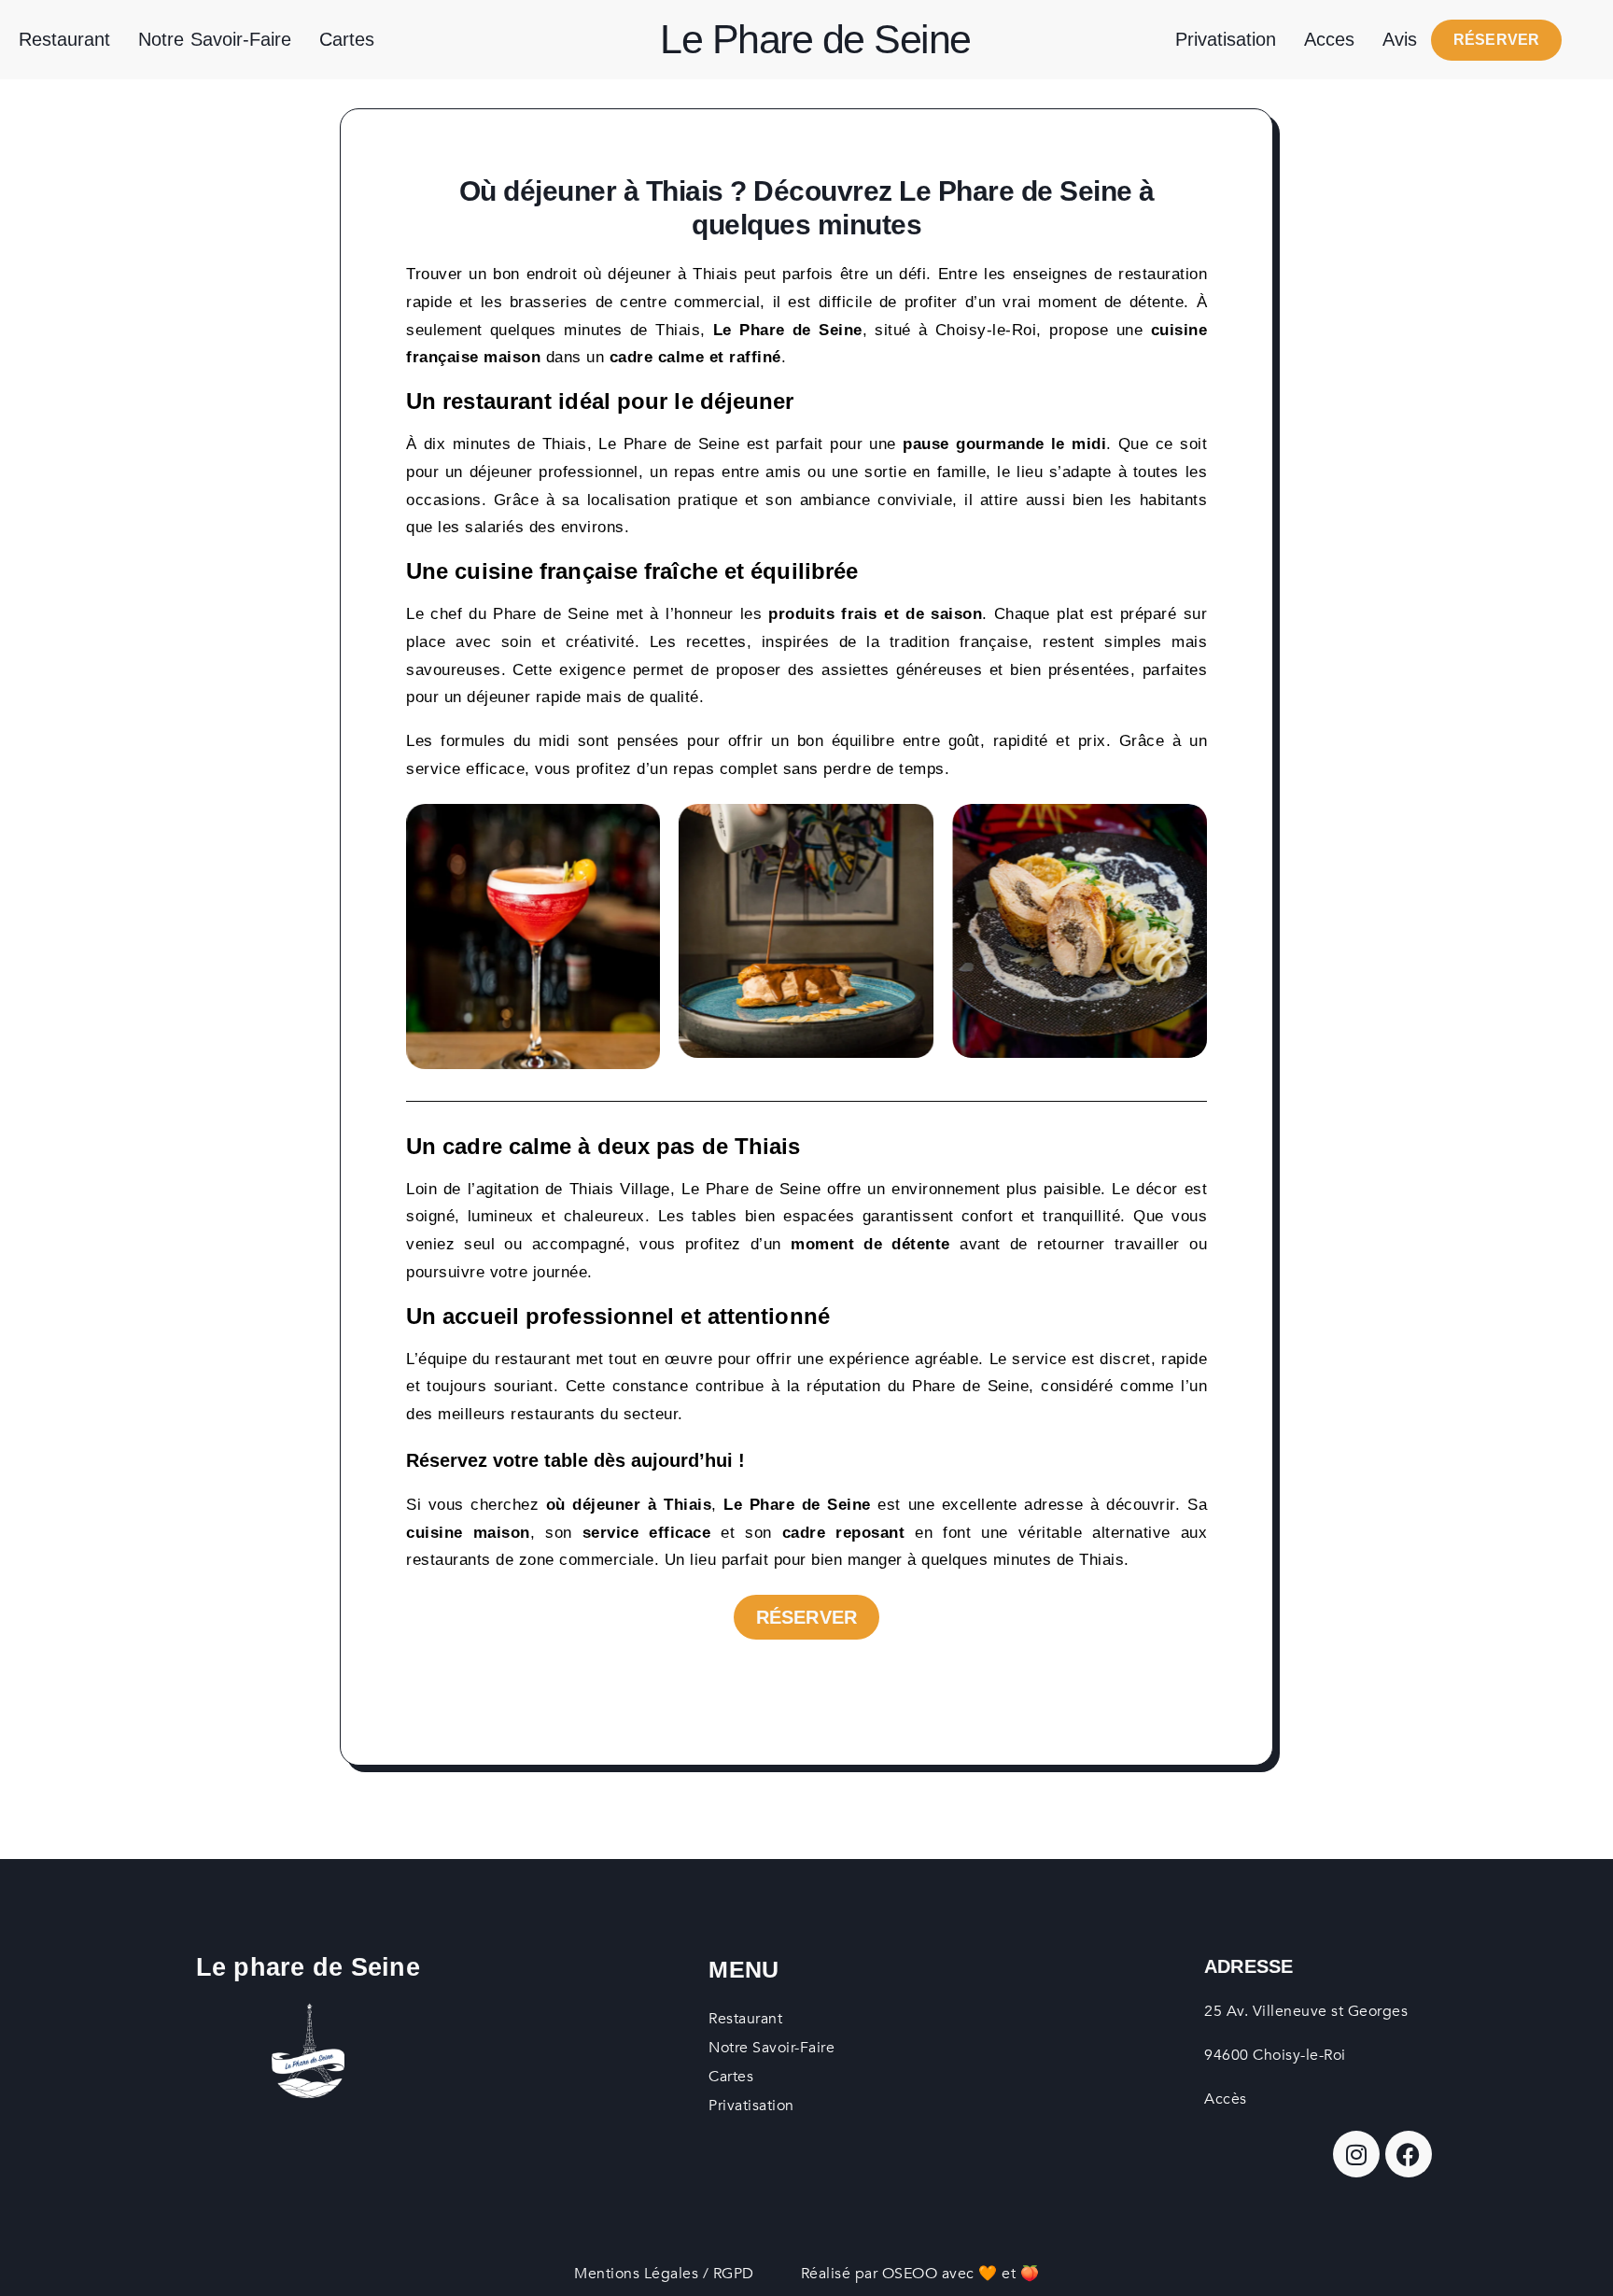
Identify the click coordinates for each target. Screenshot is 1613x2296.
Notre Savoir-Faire (215, 39)
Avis (1400, 39)
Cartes (347, 39)
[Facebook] (1409, 2154)
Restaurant (64, 39)
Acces (1329, 39)
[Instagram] (1356, 2154)
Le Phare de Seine (815, 39)
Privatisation (1226, 39)
